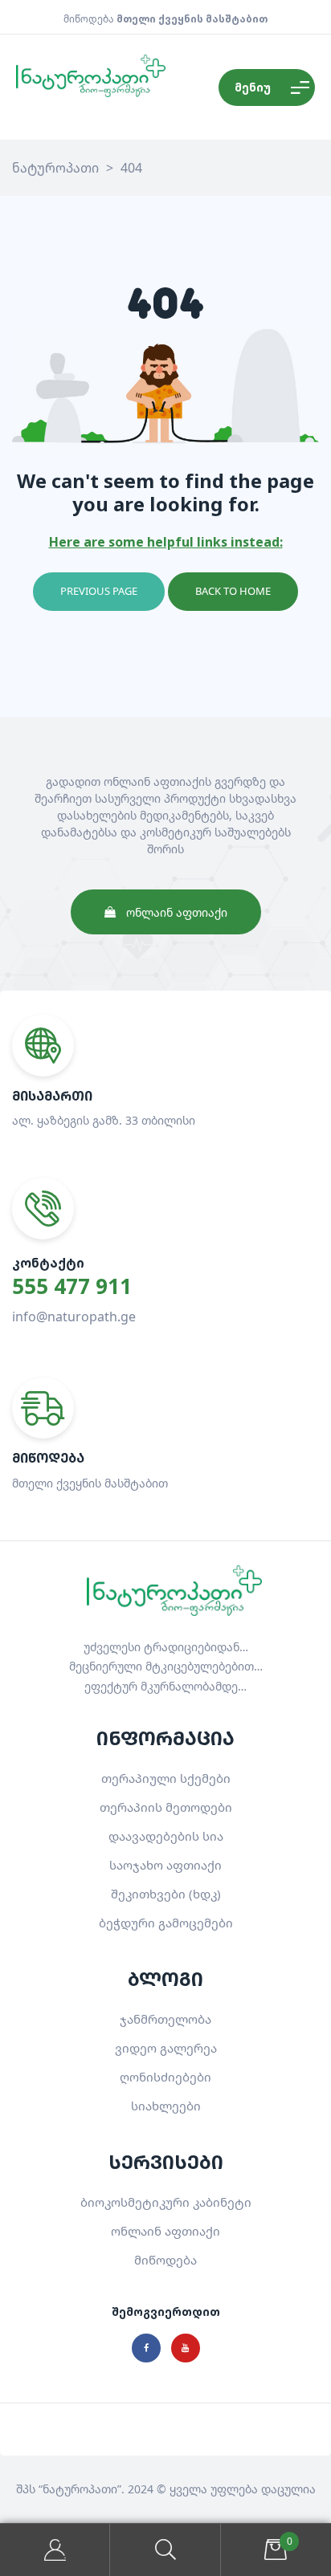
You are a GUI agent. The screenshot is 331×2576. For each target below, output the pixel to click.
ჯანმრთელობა (165, 2019)
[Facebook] (146, 2348)
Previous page (99, 591)
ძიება (165, 2550)
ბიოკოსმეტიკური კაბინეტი (166, 2202)
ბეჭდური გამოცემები (166, 1923)
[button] (166, 912)
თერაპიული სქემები (166, 1778)
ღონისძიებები (165, 2077)
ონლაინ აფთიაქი (165, 2231)
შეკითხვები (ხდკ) (166, 1894)
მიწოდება (165, 2260)
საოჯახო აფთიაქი (165, 1865)
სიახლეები (166, 2106)
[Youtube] (186, 2348)
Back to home (233, 591)
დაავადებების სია (166, 1836)
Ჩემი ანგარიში (55, 2550)
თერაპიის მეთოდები (166, 1807)
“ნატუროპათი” (80, 2489)
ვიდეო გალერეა (166, 2048)
